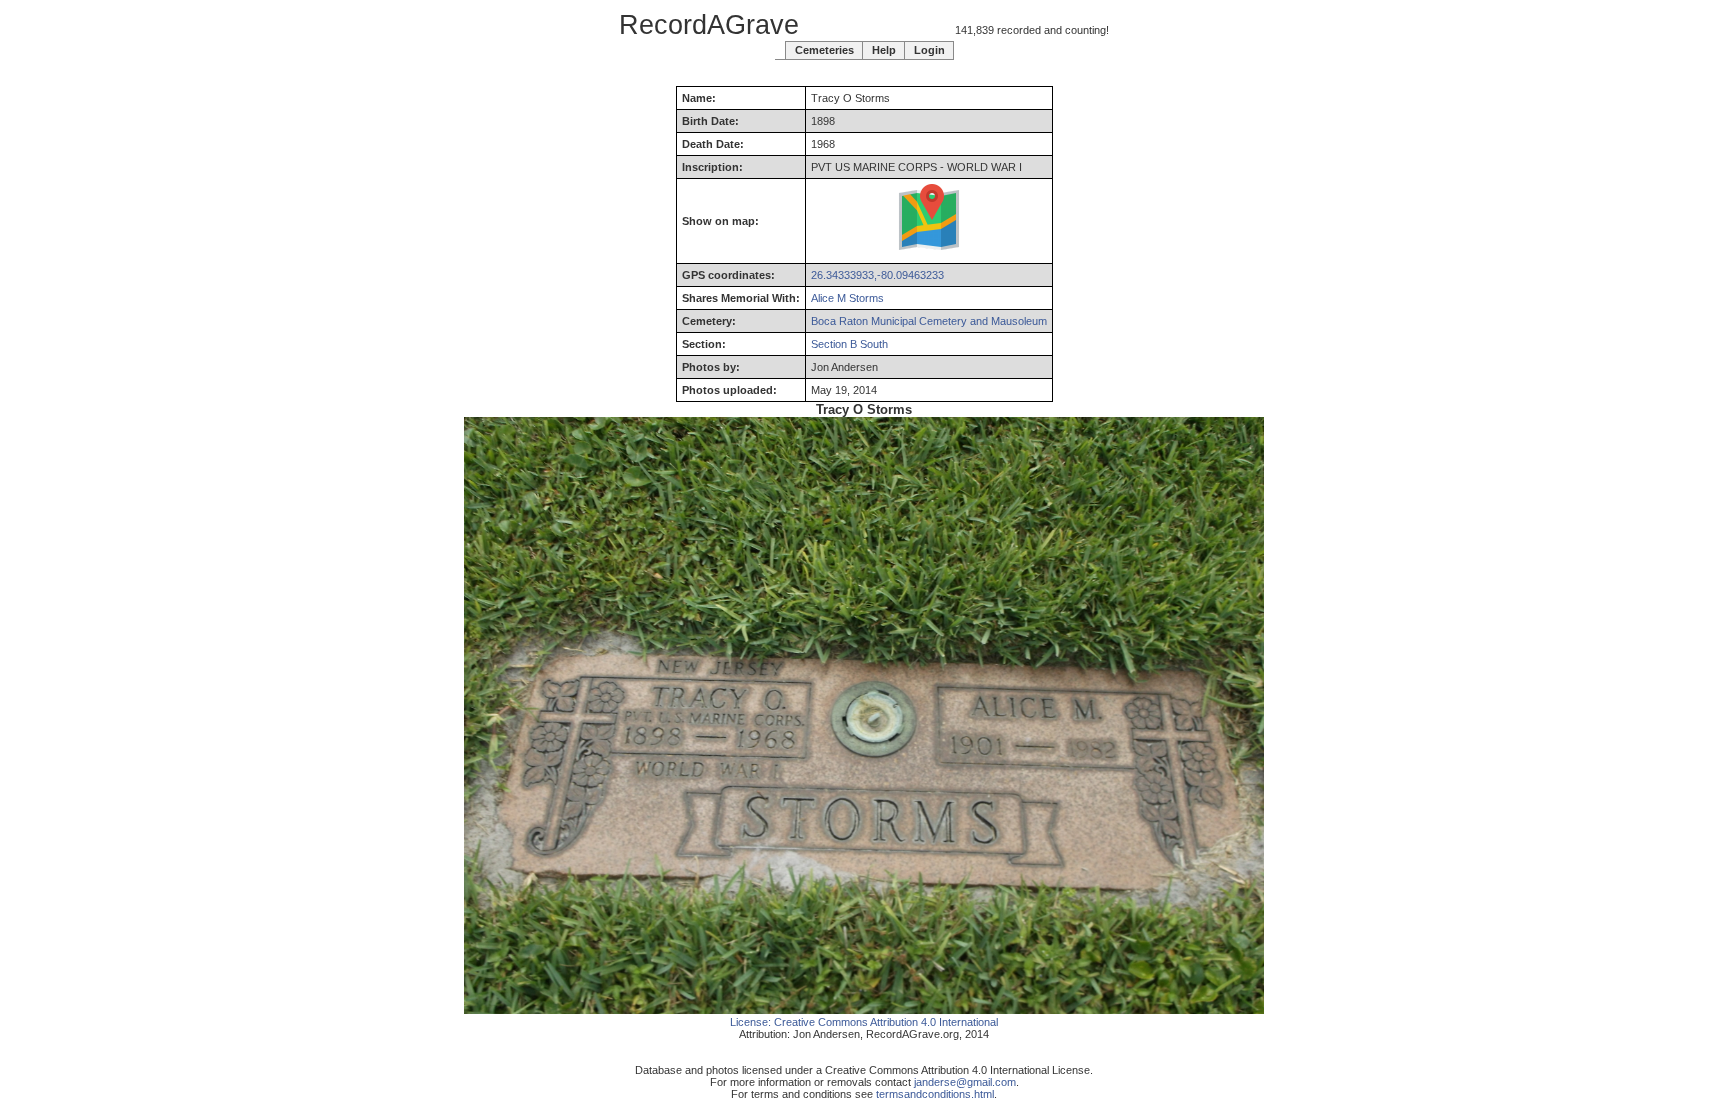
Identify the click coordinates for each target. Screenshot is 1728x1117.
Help (884, 50)
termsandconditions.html (935, 1094)
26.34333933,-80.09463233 (877, 275)
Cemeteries (824, 50)
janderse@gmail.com (965, 1082)
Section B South (849, 344)
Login (929, 50)
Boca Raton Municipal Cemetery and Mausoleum (929, 321)
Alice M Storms (847, 298)
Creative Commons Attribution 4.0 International (886, 1022)
